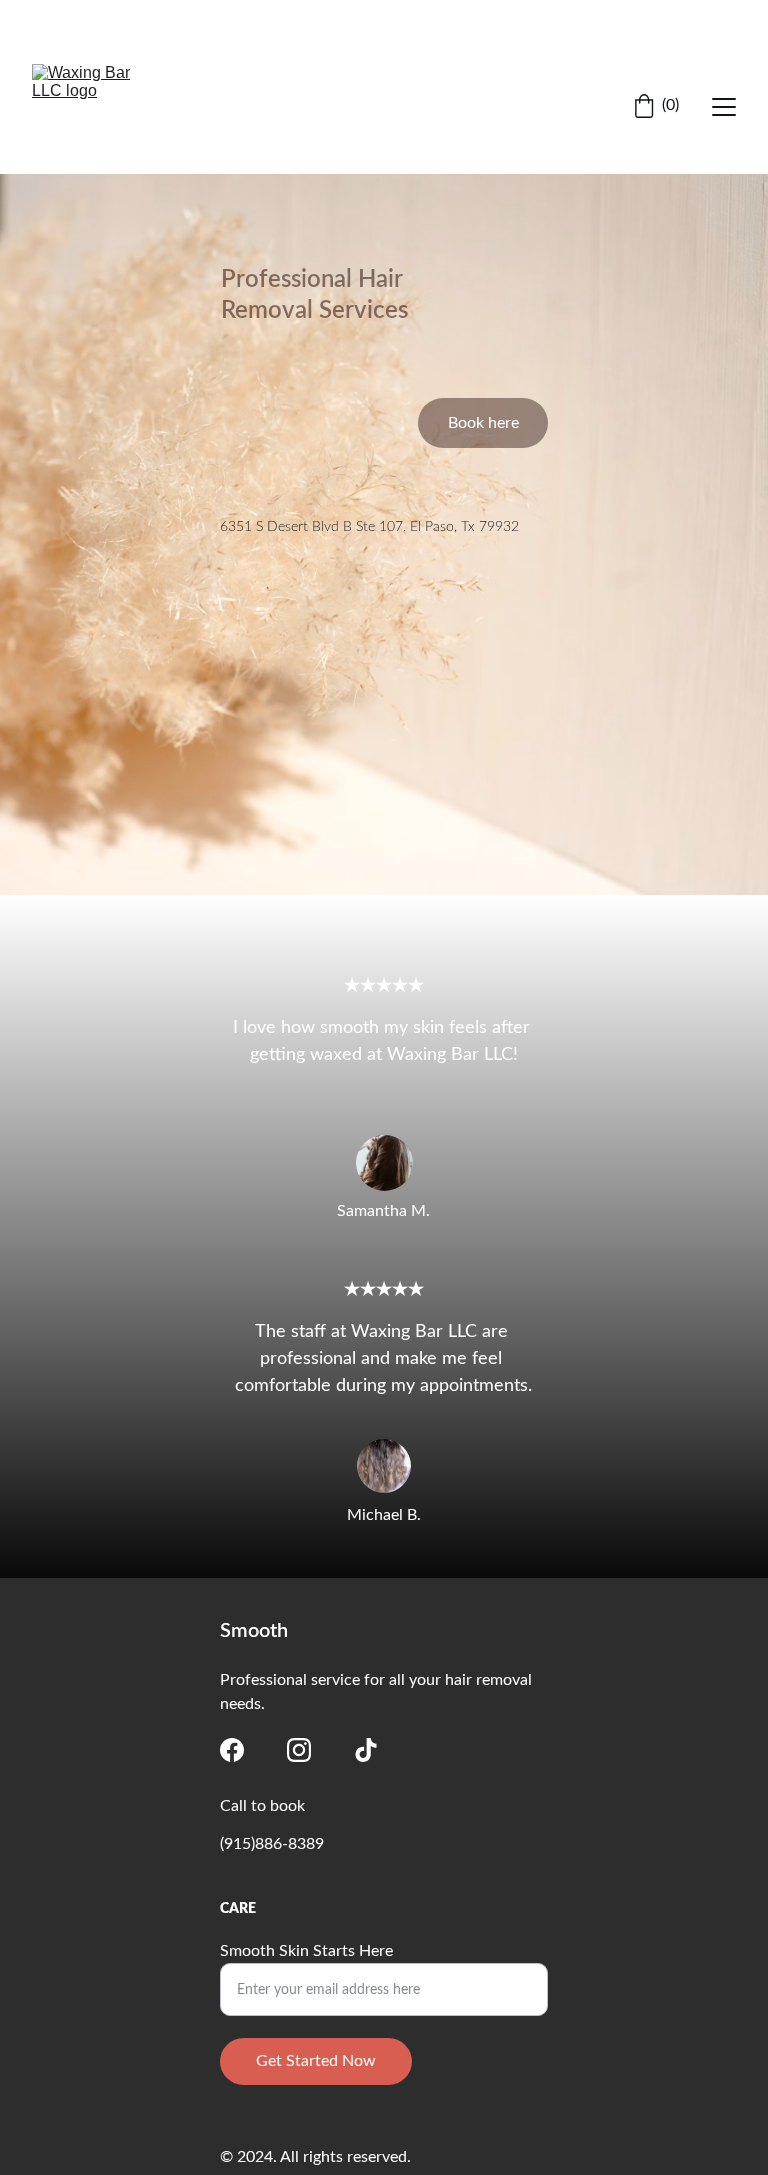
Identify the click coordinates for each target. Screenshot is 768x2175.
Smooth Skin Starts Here (306, 1951)
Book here (483, 423)
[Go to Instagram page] (299, 1750)
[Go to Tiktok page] (366, 1750)
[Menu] (724, 107)
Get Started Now (316, 2061)
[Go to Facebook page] (232, 1750)
